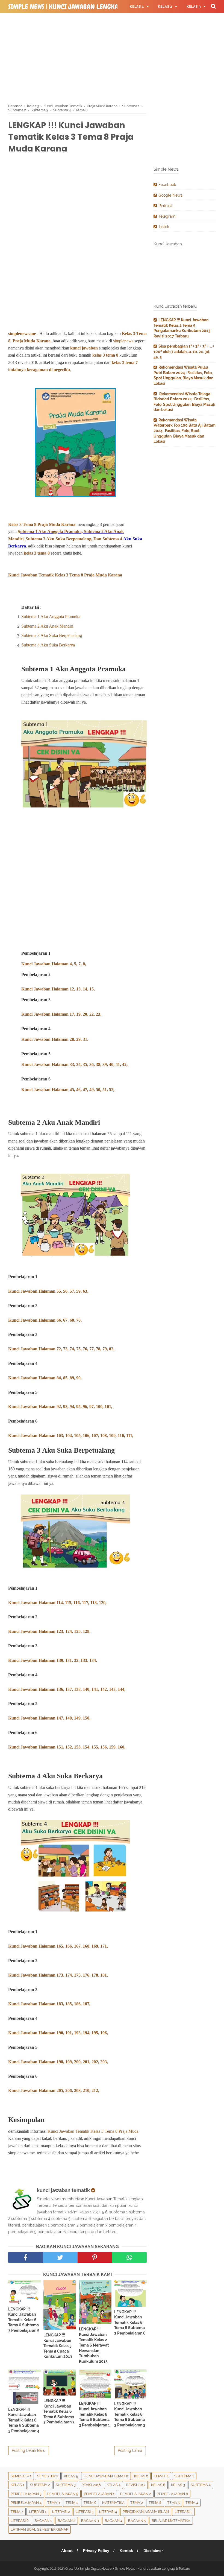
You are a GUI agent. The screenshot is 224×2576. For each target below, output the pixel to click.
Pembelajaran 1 (99, 2494)
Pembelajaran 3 (26, 2494)
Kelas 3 (178, 2485)
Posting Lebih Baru (29, 2450)
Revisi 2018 (91, 2485)
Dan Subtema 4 (108, 539)
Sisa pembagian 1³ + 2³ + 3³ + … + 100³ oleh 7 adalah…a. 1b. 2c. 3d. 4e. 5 (184, 352)
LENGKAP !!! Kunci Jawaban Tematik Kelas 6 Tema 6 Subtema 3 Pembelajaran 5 (24, 2320)
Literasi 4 (108, 2512)
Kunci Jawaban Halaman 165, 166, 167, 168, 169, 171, (58, 1946)
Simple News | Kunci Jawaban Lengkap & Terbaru (81, 7)
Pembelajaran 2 (136, 2494)
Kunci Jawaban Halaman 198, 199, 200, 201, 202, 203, (58, 2062)
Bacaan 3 (90, 2521)
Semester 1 (21, 2476)
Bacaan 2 (67, 2521)
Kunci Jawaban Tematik (106, 2476)
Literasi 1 (38, 2512)
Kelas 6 (158, 2485)
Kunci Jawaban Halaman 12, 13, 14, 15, (58, 989)
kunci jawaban (85, 348)
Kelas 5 (71, 2476)
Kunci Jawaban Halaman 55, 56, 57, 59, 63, (48, 1291)
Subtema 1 (184, 2476)
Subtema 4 (201, 2485)
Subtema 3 (66, 2485)
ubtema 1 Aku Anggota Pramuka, (52, 531)
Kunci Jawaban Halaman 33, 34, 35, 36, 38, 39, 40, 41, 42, (74, 1064)
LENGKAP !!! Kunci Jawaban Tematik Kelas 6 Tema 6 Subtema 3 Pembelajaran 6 (130, 2323)
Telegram (167, 216)
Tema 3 (54, 2503)
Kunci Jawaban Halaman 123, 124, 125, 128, (49, 1631)
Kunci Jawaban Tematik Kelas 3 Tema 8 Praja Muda (93, 2131)
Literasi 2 (61, 2512)
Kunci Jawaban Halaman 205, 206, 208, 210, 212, (54, 2090)
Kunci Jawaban (23, 1349)
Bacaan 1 (43, 2521)
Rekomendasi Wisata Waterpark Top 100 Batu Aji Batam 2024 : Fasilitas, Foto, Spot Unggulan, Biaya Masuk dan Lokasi (185, 431)
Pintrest (165, 206)
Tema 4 (192, 2503)
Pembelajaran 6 (172, 2494)
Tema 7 (17, 2512)
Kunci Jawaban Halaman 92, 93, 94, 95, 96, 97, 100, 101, (60, 1407)
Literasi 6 (20, 2521)
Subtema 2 (40, 2485)
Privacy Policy (96, 2551)
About (67, 2551)
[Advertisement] (112, 57)
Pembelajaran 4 (26, 2503)
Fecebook (167, 185)
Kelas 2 (141, 2476)
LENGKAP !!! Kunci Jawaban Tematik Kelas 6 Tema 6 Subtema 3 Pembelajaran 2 (59, 2411)
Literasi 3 (85, 2512)
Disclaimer (153, 2551)
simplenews (123, 341)
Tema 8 (155, 2503)
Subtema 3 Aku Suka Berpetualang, (60, 539)
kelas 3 (99, 355)
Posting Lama (130, 2450)
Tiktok (164, 227)
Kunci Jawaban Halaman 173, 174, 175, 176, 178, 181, (58, 1975)
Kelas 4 (114, 2485)
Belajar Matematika (171, 2521)
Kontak (126, 2551)
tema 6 (90, 2503)
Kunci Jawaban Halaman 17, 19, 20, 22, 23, (61, 1014)
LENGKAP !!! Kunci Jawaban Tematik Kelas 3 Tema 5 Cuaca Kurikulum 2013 (58, 2346)
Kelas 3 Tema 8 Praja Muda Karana (42, 524)
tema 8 (112, 355)
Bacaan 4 (114, 2521)
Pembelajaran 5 (63, 2494)
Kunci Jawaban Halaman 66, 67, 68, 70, (45, 1320)
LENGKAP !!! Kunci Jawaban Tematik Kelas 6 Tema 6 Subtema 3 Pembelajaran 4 (24, 2420)
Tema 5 (173, 2503)
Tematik (161, 2476)
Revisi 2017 (136, 2485)
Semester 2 (48, 2476)
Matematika (113, 2503)
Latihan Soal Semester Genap (39, 2529)
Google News (170, 195)
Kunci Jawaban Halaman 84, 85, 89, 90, (45, 1378)
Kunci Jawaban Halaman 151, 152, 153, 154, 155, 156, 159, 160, (67, 1747)
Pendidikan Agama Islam (146, 2512)
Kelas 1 (17, 2485)
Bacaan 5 (137, 2521)
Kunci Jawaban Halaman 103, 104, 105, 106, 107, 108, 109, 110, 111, (71, 1436)
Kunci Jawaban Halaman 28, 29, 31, (55, 1039)
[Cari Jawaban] (213, 6)
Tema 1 (72, 2503)
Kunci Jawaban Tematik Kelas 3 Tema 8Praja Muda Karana (65, 575)
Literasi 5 (183, 2512)
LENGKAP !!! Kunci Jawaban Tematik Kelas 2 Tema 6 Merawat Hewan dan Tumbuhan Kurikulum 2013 (94, 2345)
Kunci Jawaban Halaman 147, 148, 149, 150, (49, 1718)
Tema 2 (137, 2503)
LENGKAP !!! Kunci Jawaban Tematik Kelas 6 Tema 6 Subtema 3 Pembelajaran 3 (130, 2414)
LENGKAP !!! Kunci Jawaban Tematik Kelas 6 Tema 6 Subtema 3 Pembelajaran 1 (94, 2414)
